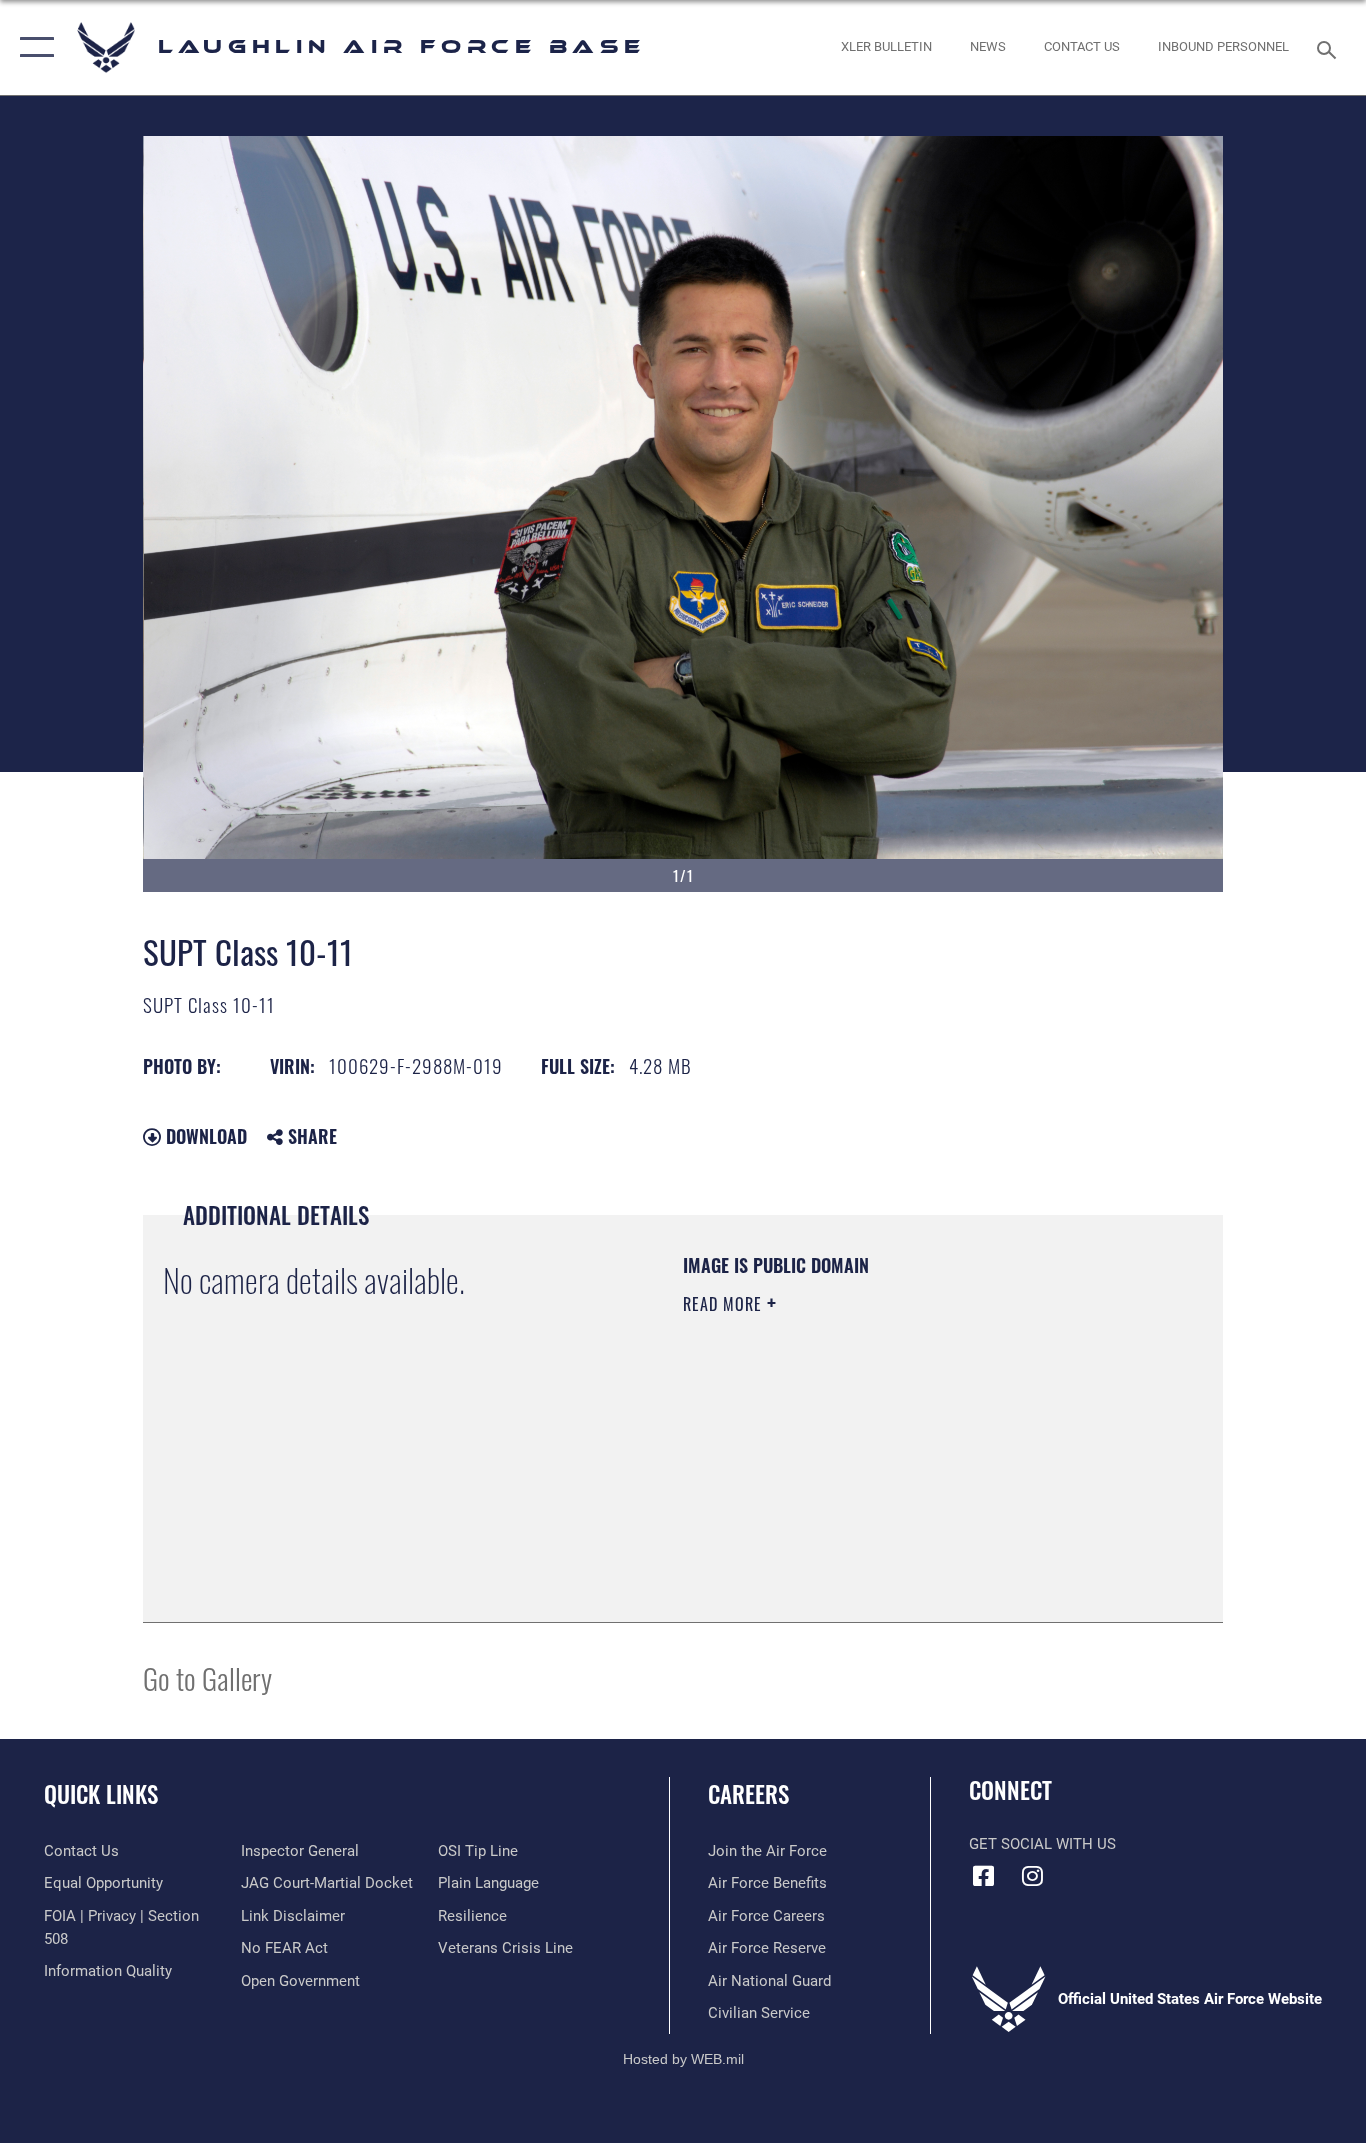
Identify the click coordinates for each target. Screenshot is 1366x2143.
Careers (748, 1794)
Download (204, 1136)
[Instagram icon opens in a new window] (1033, 1876)
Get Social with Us (1042, 1844)
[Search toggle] (1330, 48)
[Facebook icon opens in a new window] (984, 1876)
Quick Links (101, 1794)
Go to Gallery (207, 1677)
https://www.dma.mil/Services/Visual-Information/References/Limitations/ (917, 1459)
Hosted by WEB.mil (683, 2059)
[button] (32, 47)
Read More (725, 1304)
